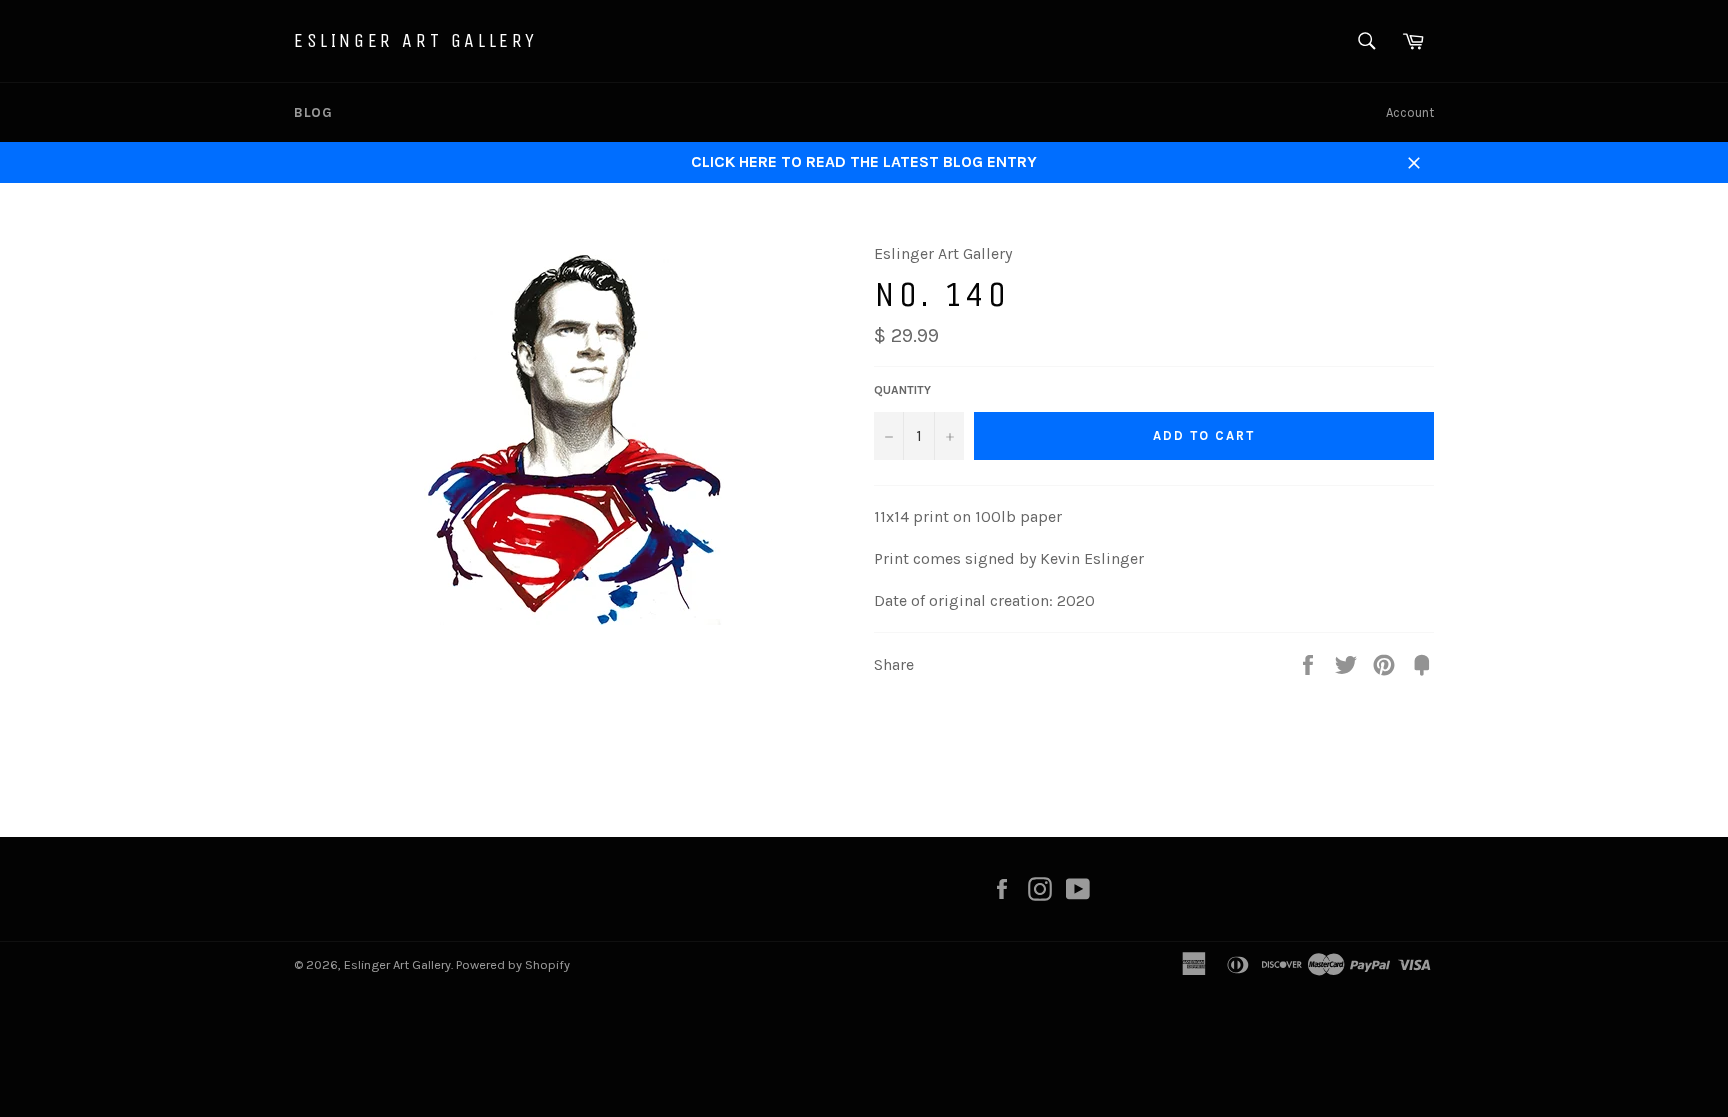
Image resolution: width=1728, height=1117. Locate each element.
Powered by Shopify (513, 964)
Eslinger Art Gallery (416, 40)
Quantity (902, 390)
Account (1410, 112)
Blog (313, 112)
